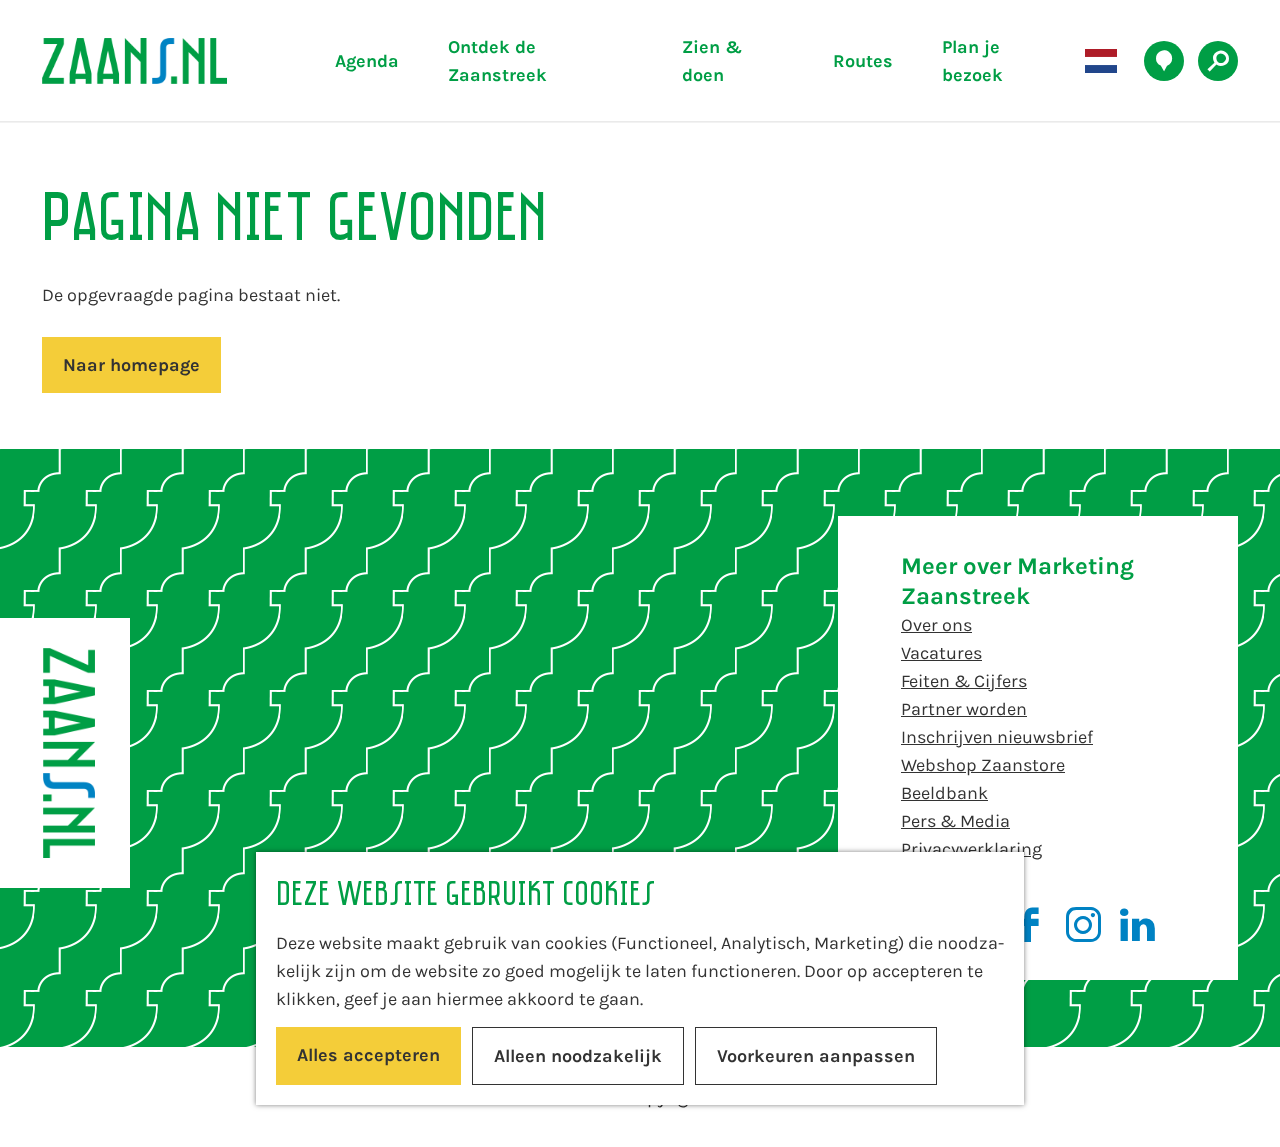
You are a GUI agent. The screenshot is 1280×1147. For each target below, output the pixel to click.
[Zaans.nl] (65, 753)
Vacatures (941, 653)
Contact (933, 877)
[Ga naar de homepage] (178, 61)
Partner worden (964, 709)
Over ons (936, 625)
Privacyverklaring (971, 849)
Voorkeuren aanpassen (816, 1056)
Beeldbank (944, 793)
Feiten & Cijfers (964, 681)
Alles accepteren (368, 1055)
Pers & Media (955, 821)
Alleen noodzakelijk (578, 1056)
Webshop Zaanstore (983, 765)
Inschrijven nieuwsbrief (997, 737)
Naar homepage (131, 365)
